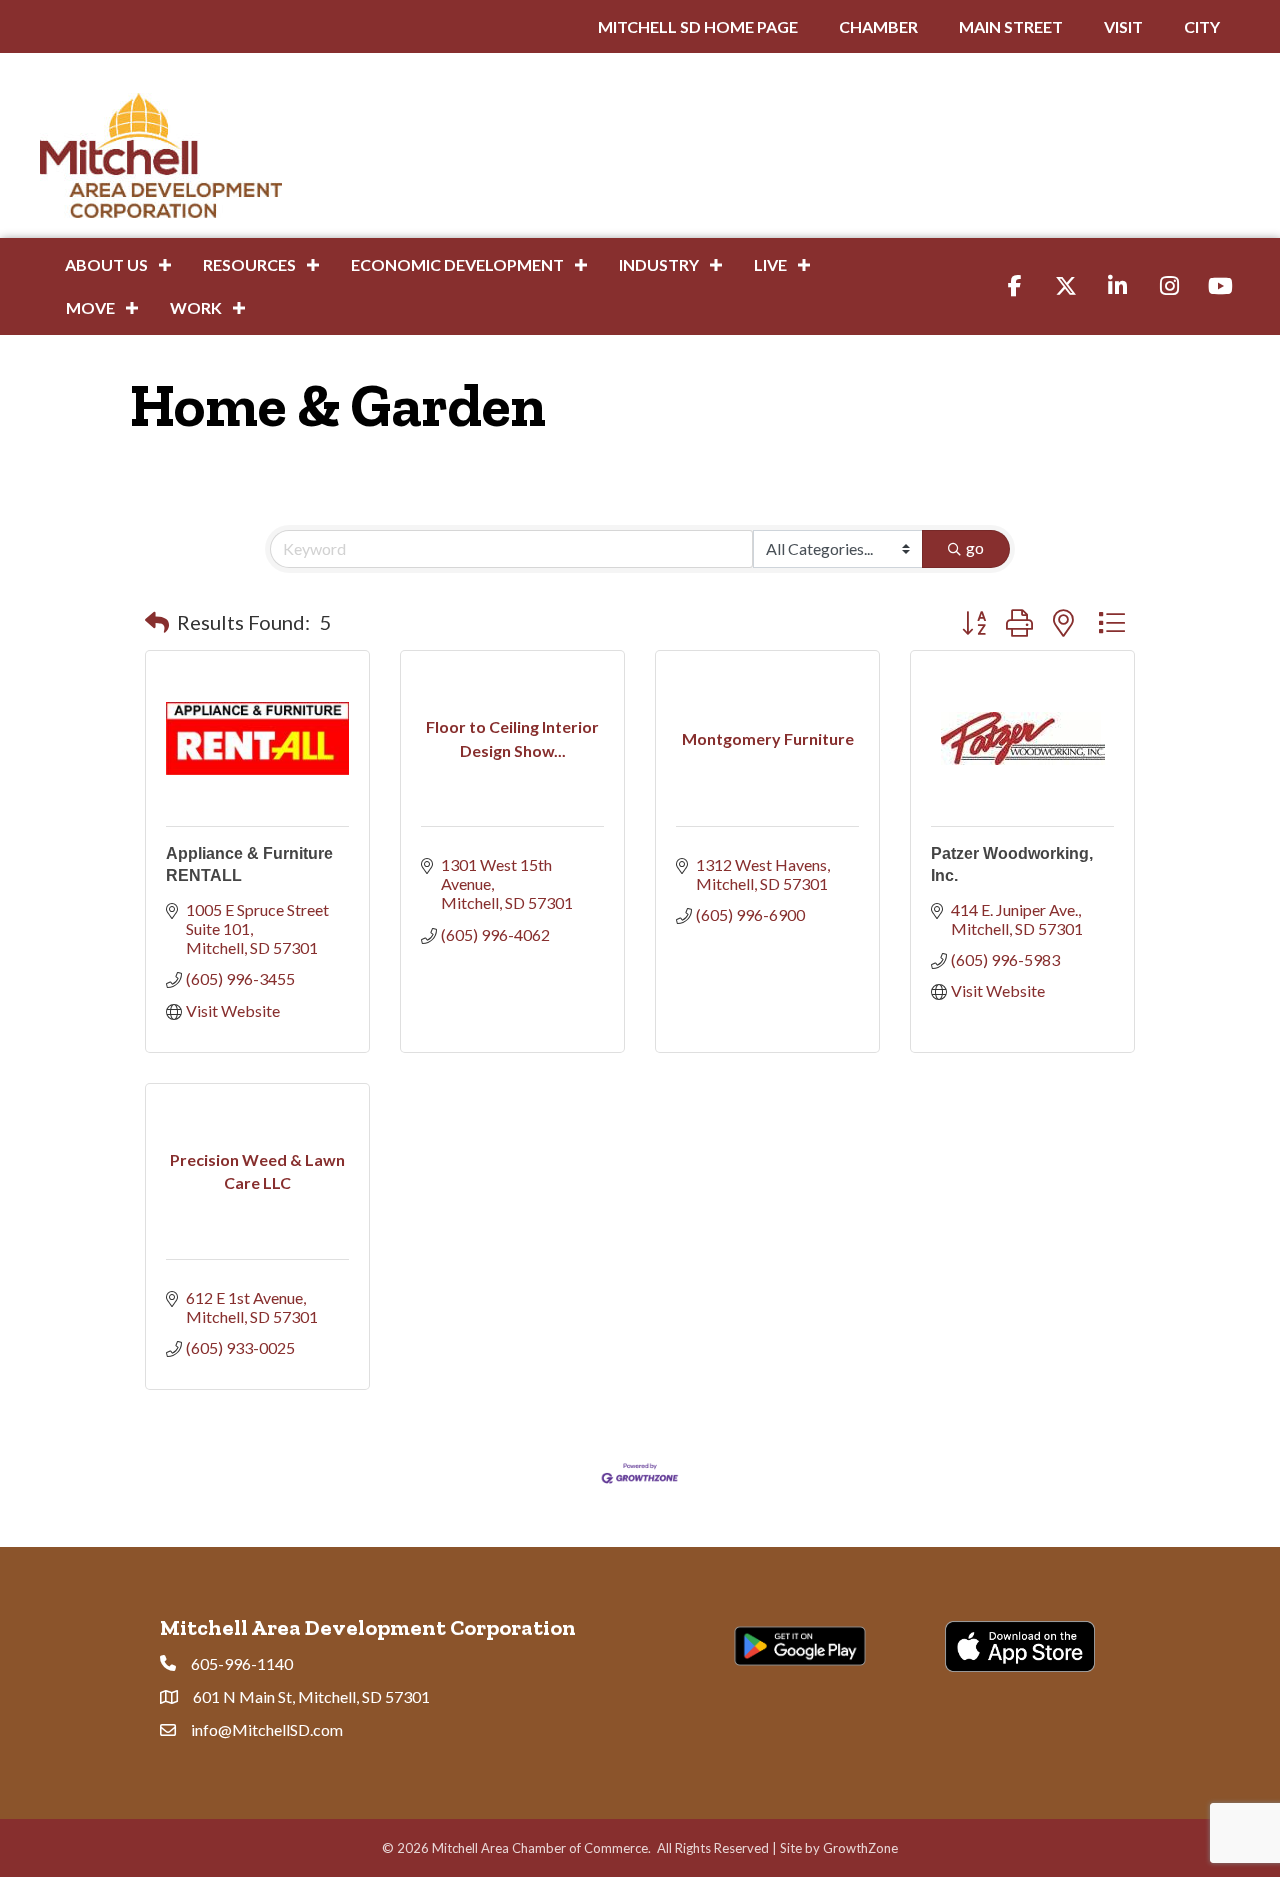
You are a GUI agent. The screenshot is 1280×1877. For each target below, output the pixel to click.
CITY (1202, 26)
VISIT (1123, 26)
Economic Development (457, 264)
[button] (157, 622)
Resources (249, 264)
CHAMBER (878, 26)
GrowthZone (860, 1848)
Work (196, 307)
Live (770, 264)
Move (90, 307)
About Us (106, 264)
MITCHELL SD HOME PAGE (698, 26)
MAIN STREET (1011, 26)
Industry (659, 264)
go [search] (975, 547)
